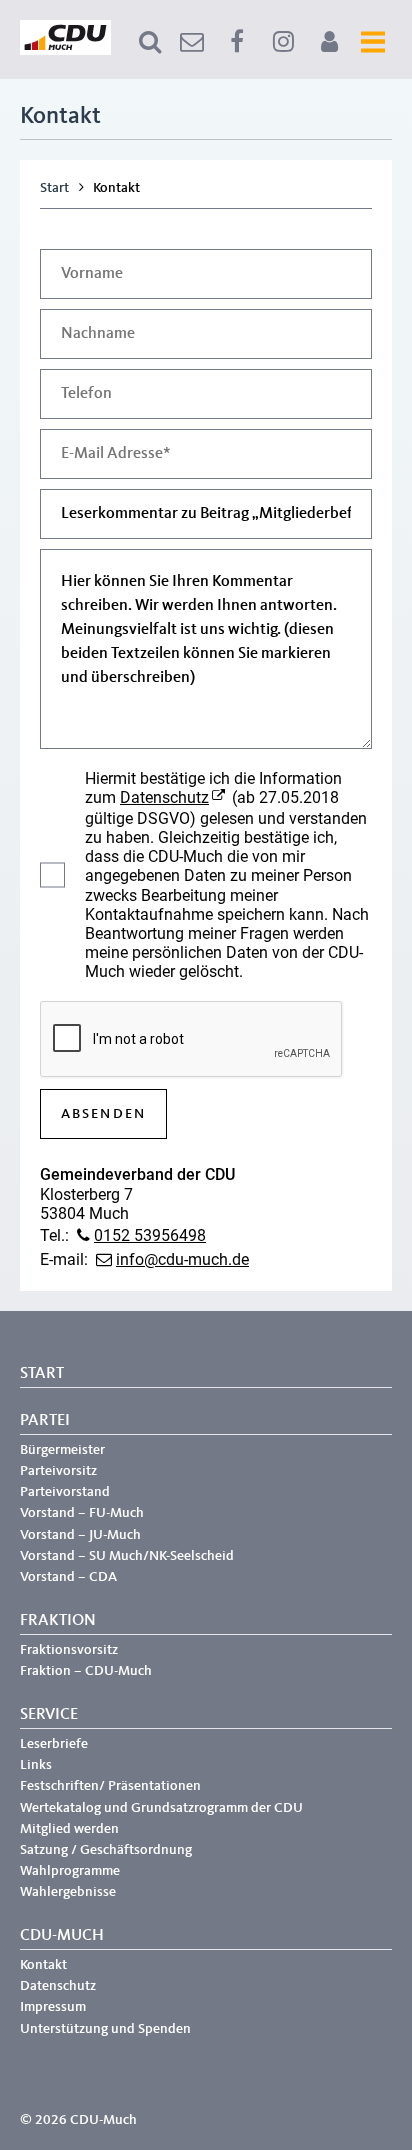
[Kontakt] (192, 42)
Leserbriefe (54, 1744)
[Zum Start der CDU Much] (65, 51)
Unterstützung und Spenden (105, 2029)
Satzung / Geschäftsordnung (106, 1850)
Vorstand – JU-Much (80, 1535)
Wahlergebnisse (68, 1892)
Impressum (53, 2007)
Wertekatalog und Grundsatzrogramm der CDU (161, 1808)
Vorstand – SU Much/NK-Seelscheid (127, 1556)
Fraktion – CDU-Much (86, 1671)
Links (36, 1765)
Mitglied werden (69, 1829)
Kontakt (43, 1965)
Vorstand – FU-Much (82, 1513)
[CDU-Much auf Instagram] (283, 42)
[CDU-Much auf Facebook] (237, 42)
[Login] (329, 42)
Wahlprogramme (70, 1871)
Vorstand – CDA (68, 1577)
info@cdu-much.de (182, 1259)
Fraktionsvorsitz (69, 1650)
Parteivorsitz (58, 1471)
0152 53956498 (150, 1235)
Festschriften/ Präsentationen (110, 1786)
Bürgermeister (62, 1450)
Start (54, 188)
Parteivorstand (65, 1492)
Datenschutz (164, 797)
